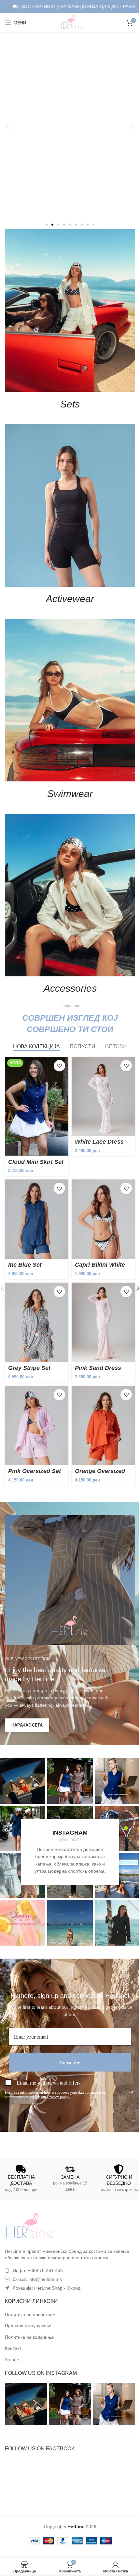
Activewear (68, 587)
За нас (12, 2322)
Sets (68, 398)
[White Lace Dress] (100, 1070)
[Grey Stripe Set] (35, 1289)
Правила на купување (28, 2288)
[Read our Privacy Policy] (129, 2055)
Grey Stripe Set (29, 1334)
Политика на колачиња (29, 2300)
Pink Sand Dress (96, 1334)
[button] (5, 126)
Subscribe (68, 2025)
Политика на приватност (31, 2277)
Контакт (13, 2311)
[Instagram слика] (68, 1743)
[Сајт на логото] (68, 22)
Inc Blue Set (25, 1233)
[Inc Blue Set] (35, 1190)
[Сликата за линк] (29, 2189)
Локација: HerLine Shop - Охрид (47, 2251)
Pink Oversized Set (35, 1434)
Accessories (68, 964)
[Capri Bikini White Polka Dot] (100, 1190)
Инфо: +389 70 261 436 (38, 2233)
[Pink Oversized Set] (35, 1390)
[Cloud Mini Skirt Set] (35, 1080)
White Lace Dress (97, 1114)
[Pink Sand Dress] (100, 1289)
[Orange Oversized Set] (100, 1390)
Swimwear (68, 775)
